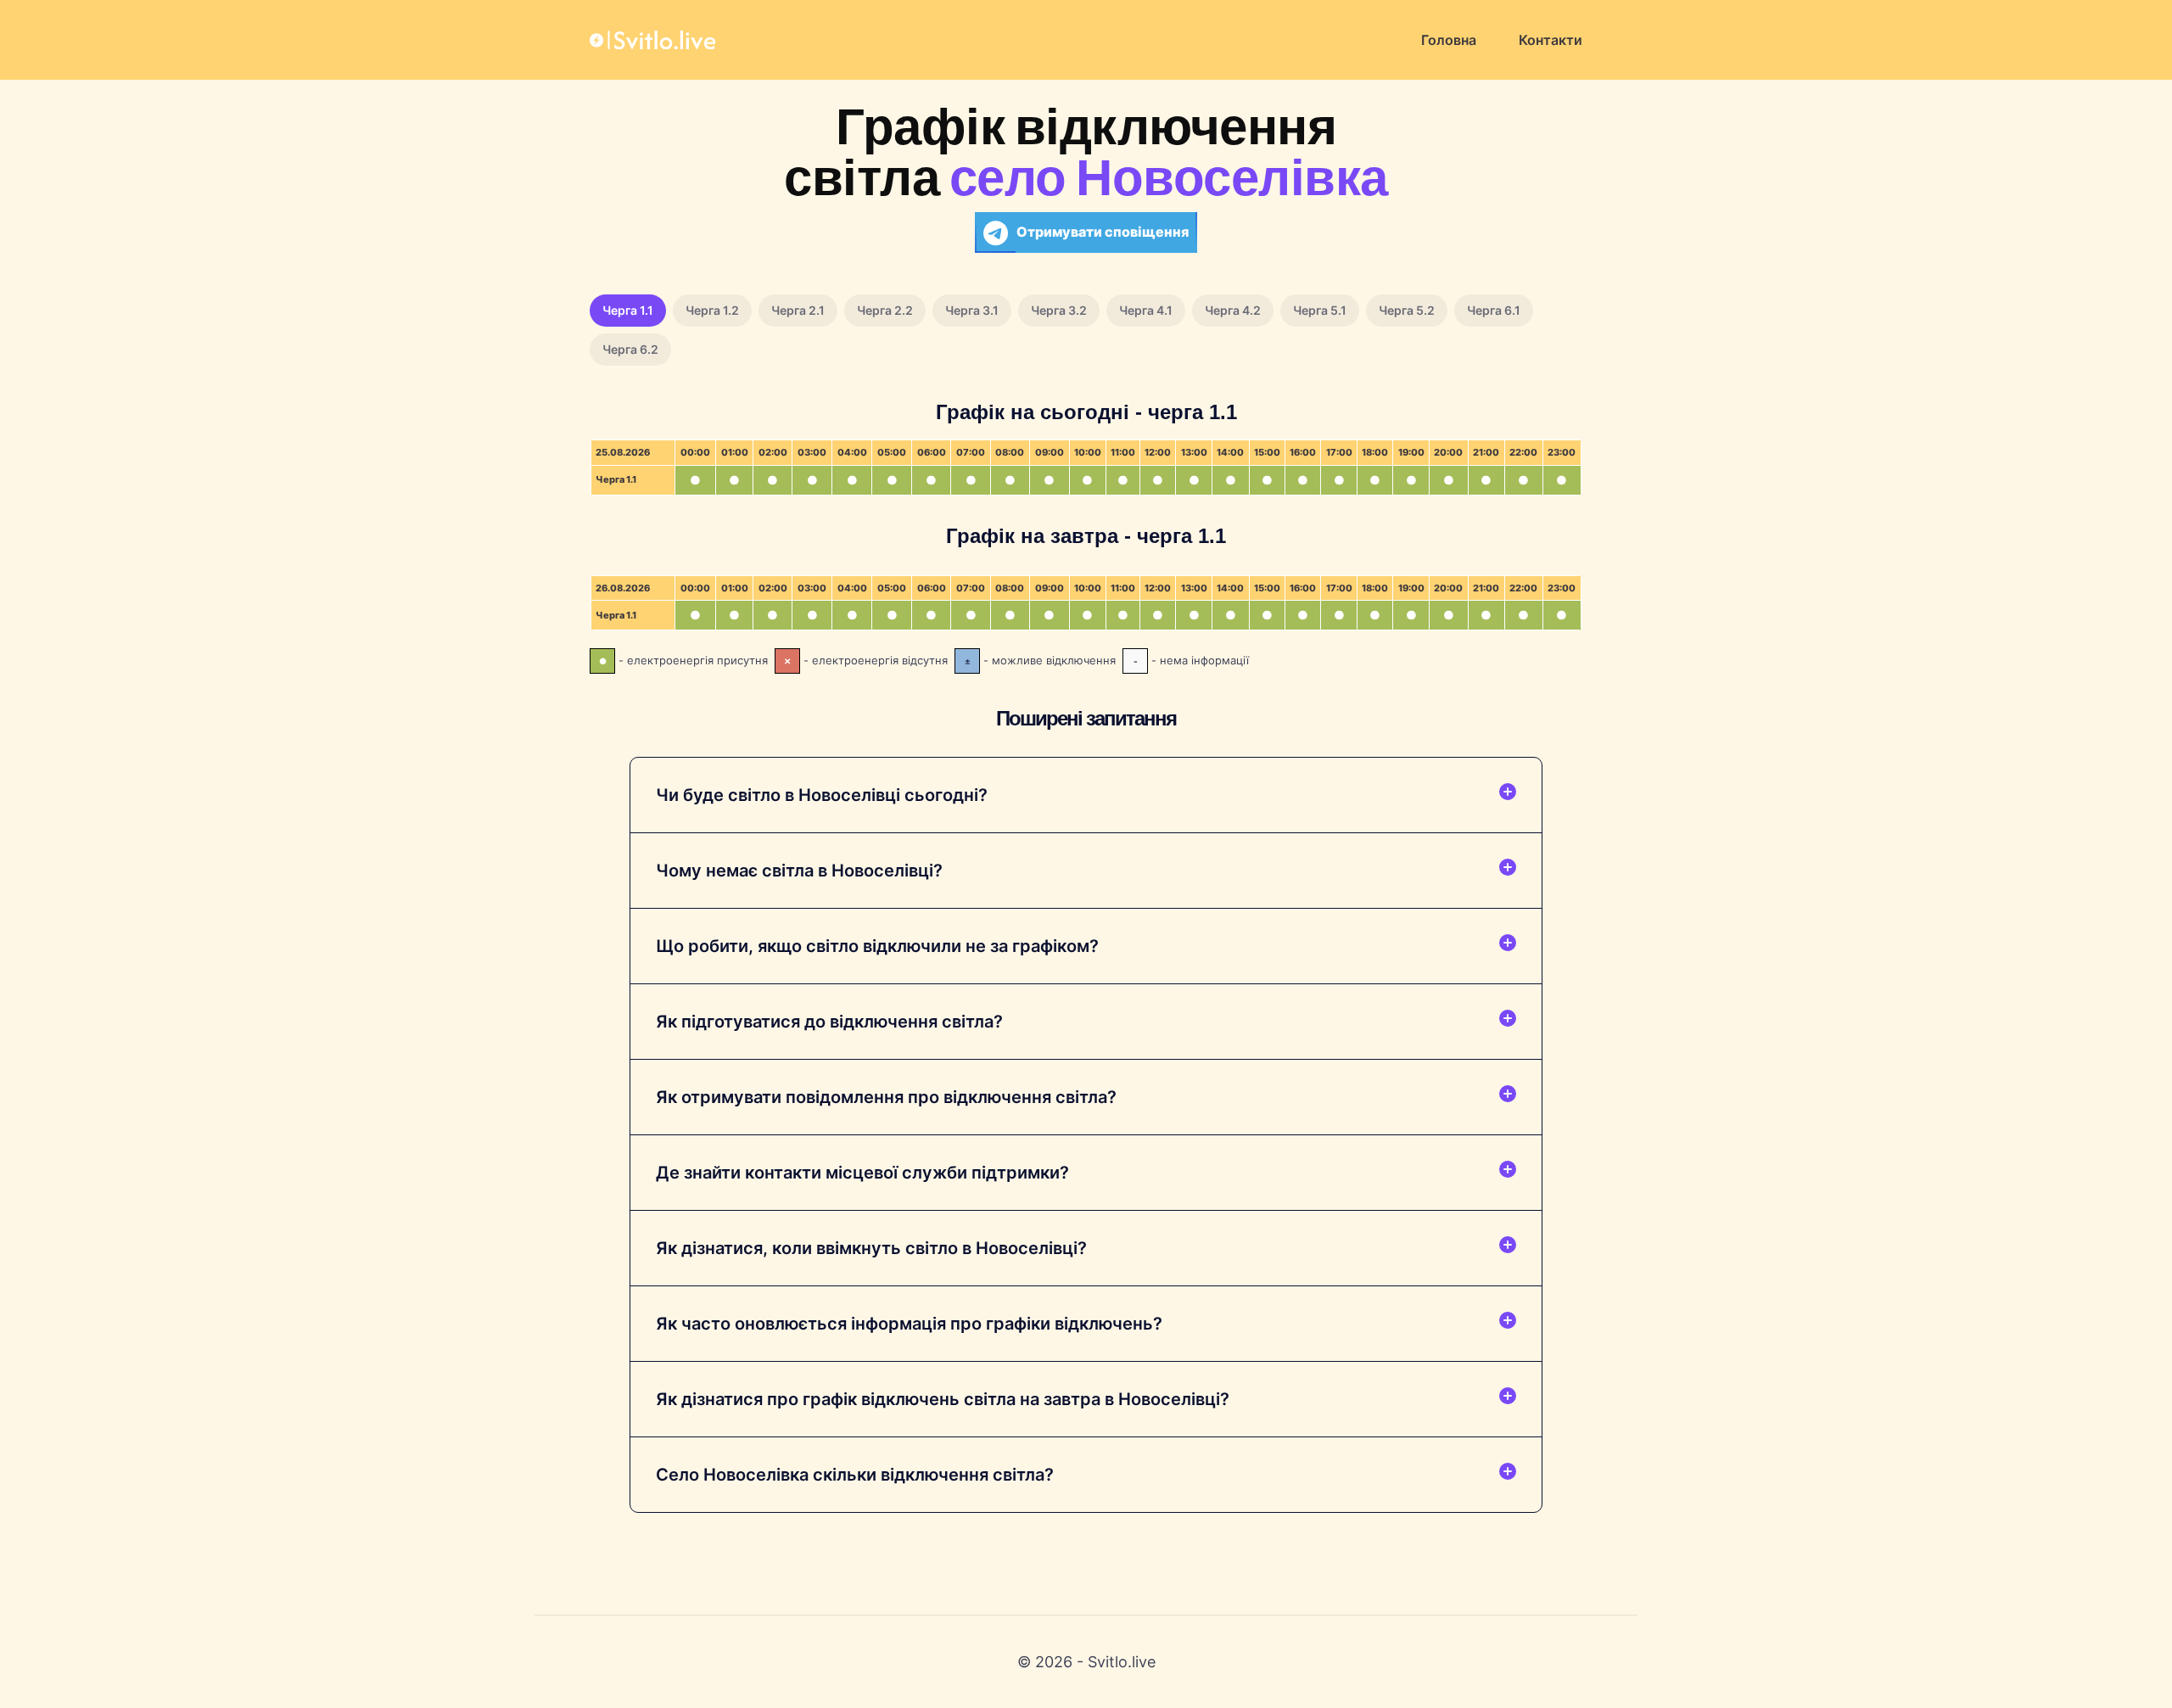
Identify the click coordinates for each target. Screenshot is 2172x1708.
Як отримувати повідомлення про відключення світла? (886, 1097)
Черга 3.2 (1059, 310)
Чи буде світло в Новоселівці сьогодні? (822, 795)
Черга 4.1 (1146, 310)
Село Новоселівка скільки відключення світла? (855, 1475)
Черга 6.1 (1494, 310)
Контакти (1551, 40)
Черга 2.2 (885, 310)
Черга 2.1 (798, 310)
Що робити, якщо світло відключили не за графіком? (877, 946)
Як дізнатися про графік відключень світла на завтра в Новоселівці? (943, 1399)
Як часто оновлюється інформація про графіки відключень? (909, 1324)
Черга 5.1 (1320, 310)
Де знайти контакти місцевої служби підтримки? (862, 1173)
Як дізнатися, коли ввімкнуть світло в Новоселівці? (871, 1248)
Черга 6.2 (630, 349)
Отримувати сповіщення (1103, 232)
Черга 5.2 (1407, 310)
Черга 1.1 (628, 310)
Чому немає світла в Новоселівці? (799, 871)
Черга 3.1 (972, 310)
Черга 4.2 (1233, 310)
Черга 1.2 (712, 310)
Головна (1449, 40)
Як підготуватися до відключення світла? (829, 1022)
